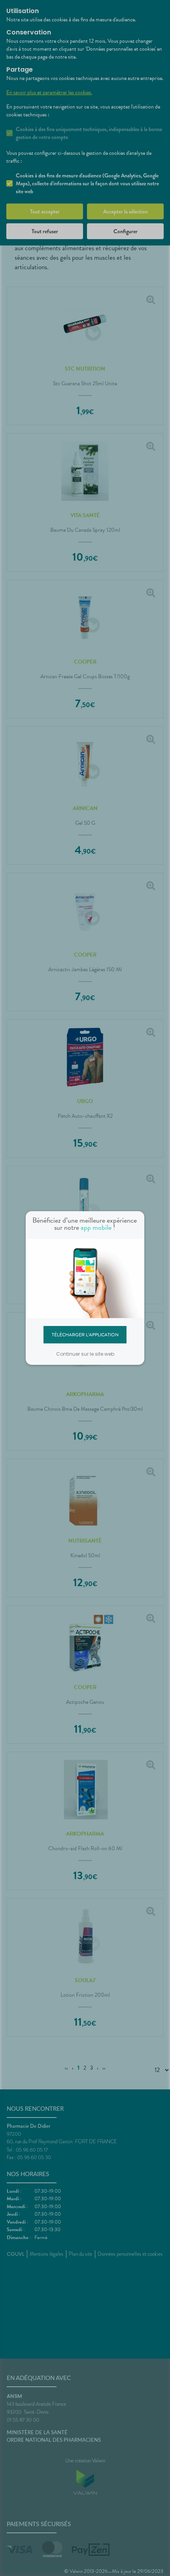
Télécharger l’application (85, 1334)
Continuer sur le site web (85, 1354)
